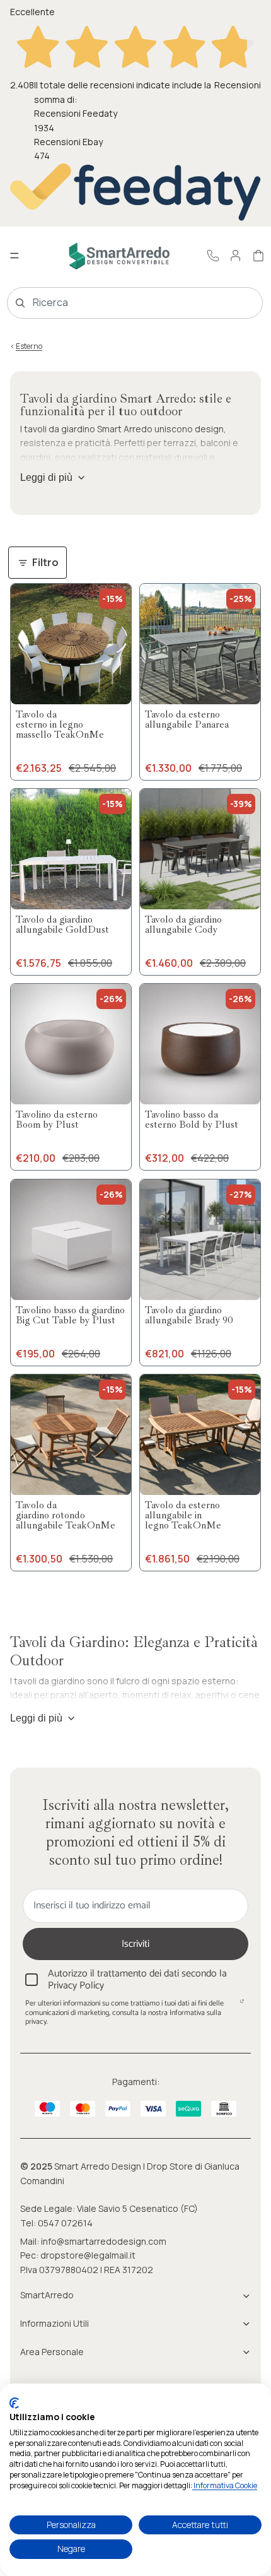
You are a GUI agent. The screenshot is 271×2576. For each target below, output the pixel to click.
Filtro (45, 562)
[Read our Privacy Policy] (242, 2005)
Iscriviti (135, 1944)
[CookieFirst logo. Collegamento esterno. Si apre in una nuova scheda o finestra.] (14, 2403)
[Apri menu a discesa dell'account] (236, 256)
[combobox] (117, 303)
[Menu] (14, 256)
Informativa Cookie (225, 2485)
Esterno (29, 346)
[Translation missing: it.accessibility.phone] (213, 256)
